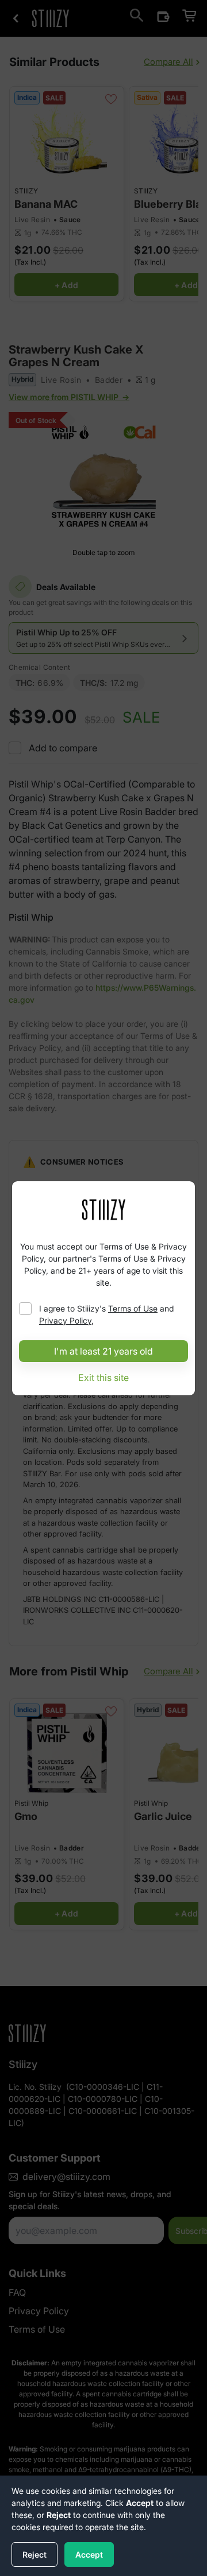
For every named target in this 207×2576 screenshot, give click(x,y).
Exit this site (103, 1378)
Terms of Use (133, 1308)
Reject (34, 2554)
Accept (89, 2554)
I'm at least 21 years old (103, 1351)
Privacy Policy (65, 1320)
